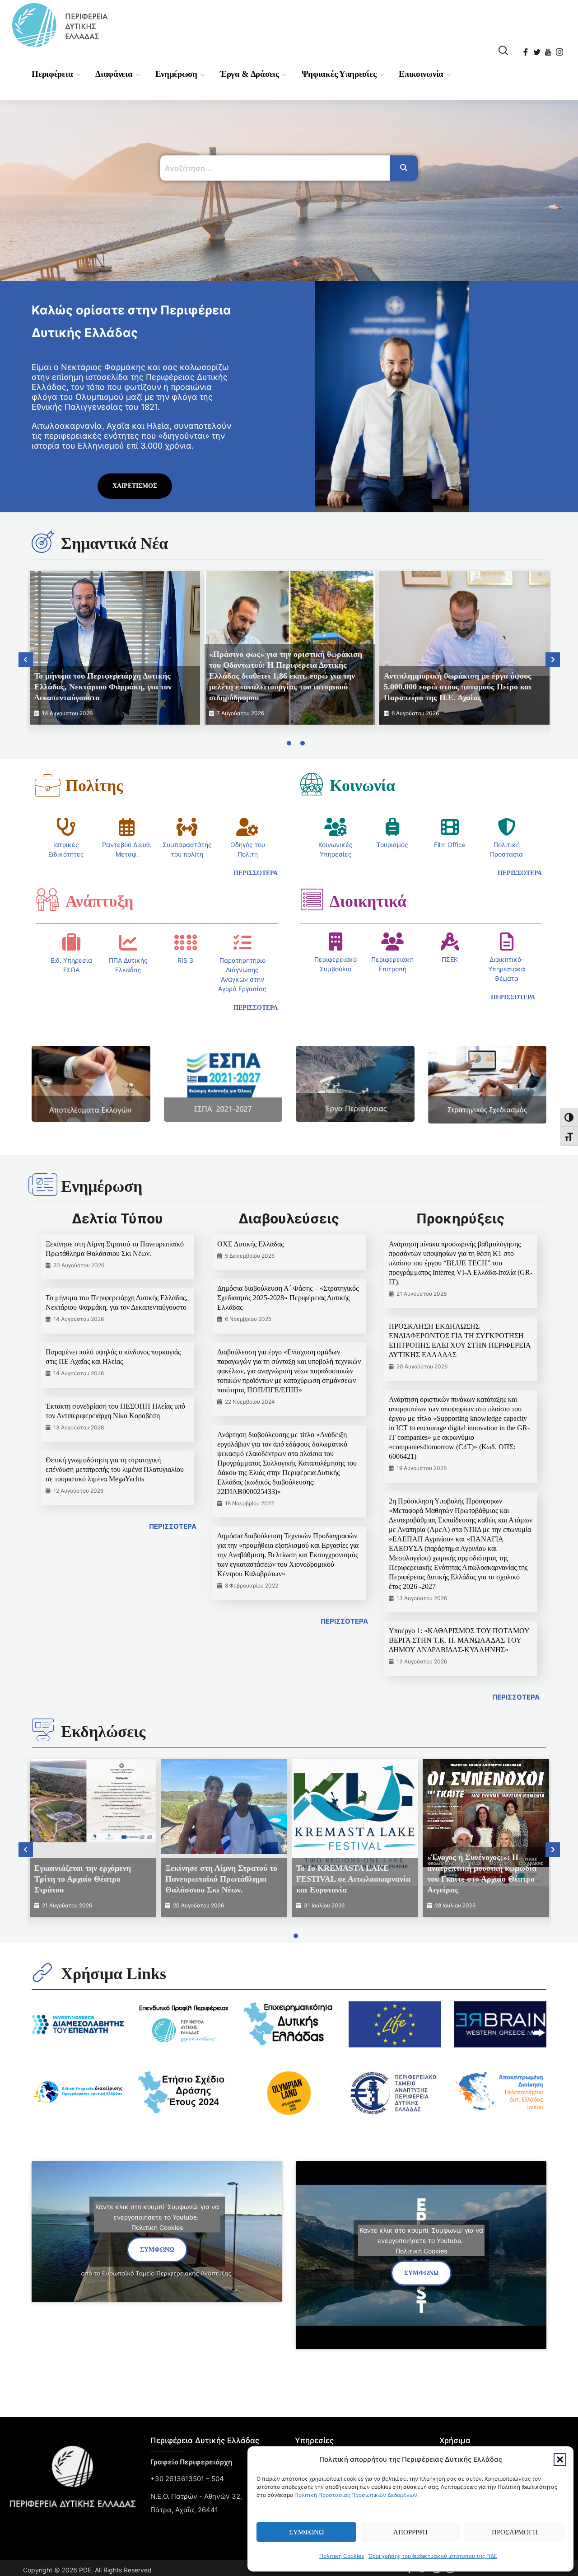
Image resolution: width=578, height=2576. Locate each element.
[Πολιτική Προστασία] (507, 827)
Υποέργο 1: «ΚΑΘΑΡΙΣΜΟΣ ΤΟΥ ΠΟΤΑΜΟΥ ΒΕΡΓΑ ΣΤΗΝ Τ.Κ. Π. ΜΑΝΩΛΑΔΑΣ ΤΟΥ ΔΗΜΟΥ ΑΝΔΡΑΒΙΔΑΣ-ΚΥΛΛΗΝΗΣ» (459, 1640)
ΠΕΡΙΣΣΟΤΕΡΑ (173, 1526)
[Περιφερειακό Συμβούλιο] (336, 941)
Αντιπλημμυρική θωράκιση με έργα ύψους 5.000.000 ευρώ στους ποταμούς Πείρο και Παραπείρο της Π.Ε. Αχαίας (458, 687)
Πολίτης (94, 786)
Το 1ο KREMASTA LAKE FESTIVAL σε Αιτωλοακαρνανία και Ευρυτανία (353, 1879)
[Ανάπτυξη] (47, 899)
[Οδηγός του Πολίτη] (247, 827)
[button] (560, 2459)
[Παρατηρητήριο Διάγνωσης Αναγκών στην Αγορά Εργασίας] (242, 942)
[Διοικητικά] (312, 899)
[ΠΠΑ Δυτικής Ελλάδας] (128, 942)
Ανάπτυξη (99, 901)
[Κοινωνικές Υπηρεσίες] (336, 827)
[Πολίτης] (47, 786)
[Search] (404, 168)
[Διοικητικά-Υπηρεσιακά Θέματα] (507, 941)
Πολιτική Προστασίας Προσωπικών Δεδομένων (356, 2495)
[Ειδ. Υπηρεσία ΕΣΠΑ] (71, 942)
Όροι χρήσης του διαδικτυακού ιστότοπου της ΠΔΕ (433, 2556)
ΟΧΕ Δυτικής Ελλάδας (250, 1244)
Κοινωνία (362, 786)
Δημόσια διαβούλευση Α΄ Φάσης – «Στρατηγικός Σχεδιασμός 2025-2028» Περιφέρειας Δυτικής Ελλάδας (288, 1298)
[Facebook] (526, 49)
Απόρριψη (410, 2532)
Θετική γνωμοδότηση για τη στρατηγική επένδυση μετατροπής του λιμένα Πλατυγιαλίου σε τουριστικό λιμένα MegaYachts (115, 1469)
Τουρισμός (392, 845)
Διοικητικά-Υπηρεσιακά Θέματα (507, 969)
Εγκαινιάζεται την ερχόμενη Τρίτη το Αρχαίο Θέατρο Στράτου (83, 1879)
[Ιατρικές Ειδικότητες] (66, 827)
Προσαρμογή (515, 2532)
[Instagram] (560, 49)
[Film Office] (450, 827)
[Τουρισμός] (392, 827)
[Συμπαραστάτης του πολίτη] (187, 827)
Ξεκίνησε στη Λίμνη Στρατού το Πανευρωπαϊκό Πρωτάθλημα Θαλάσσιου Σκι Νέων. (221, 1879)
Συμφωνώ (306, 2532)
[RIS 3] (186, 942)
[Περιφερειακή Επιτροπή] (392, 941)
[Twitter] (538, 49)
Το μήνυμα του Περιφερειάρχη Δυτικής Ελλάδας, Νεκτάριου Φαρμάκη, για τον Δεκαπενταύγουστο (103, 687)
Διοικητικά (368, 901)
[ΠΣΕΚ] (450, 941)
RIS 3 (185, 960)
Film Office (450, 845)
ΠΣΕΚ (450, 959)
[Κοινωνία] (312, 784)
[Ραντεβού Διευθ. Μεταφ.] (127, 827)
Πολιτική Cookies (342, 2556)
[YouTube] (549, 49)
